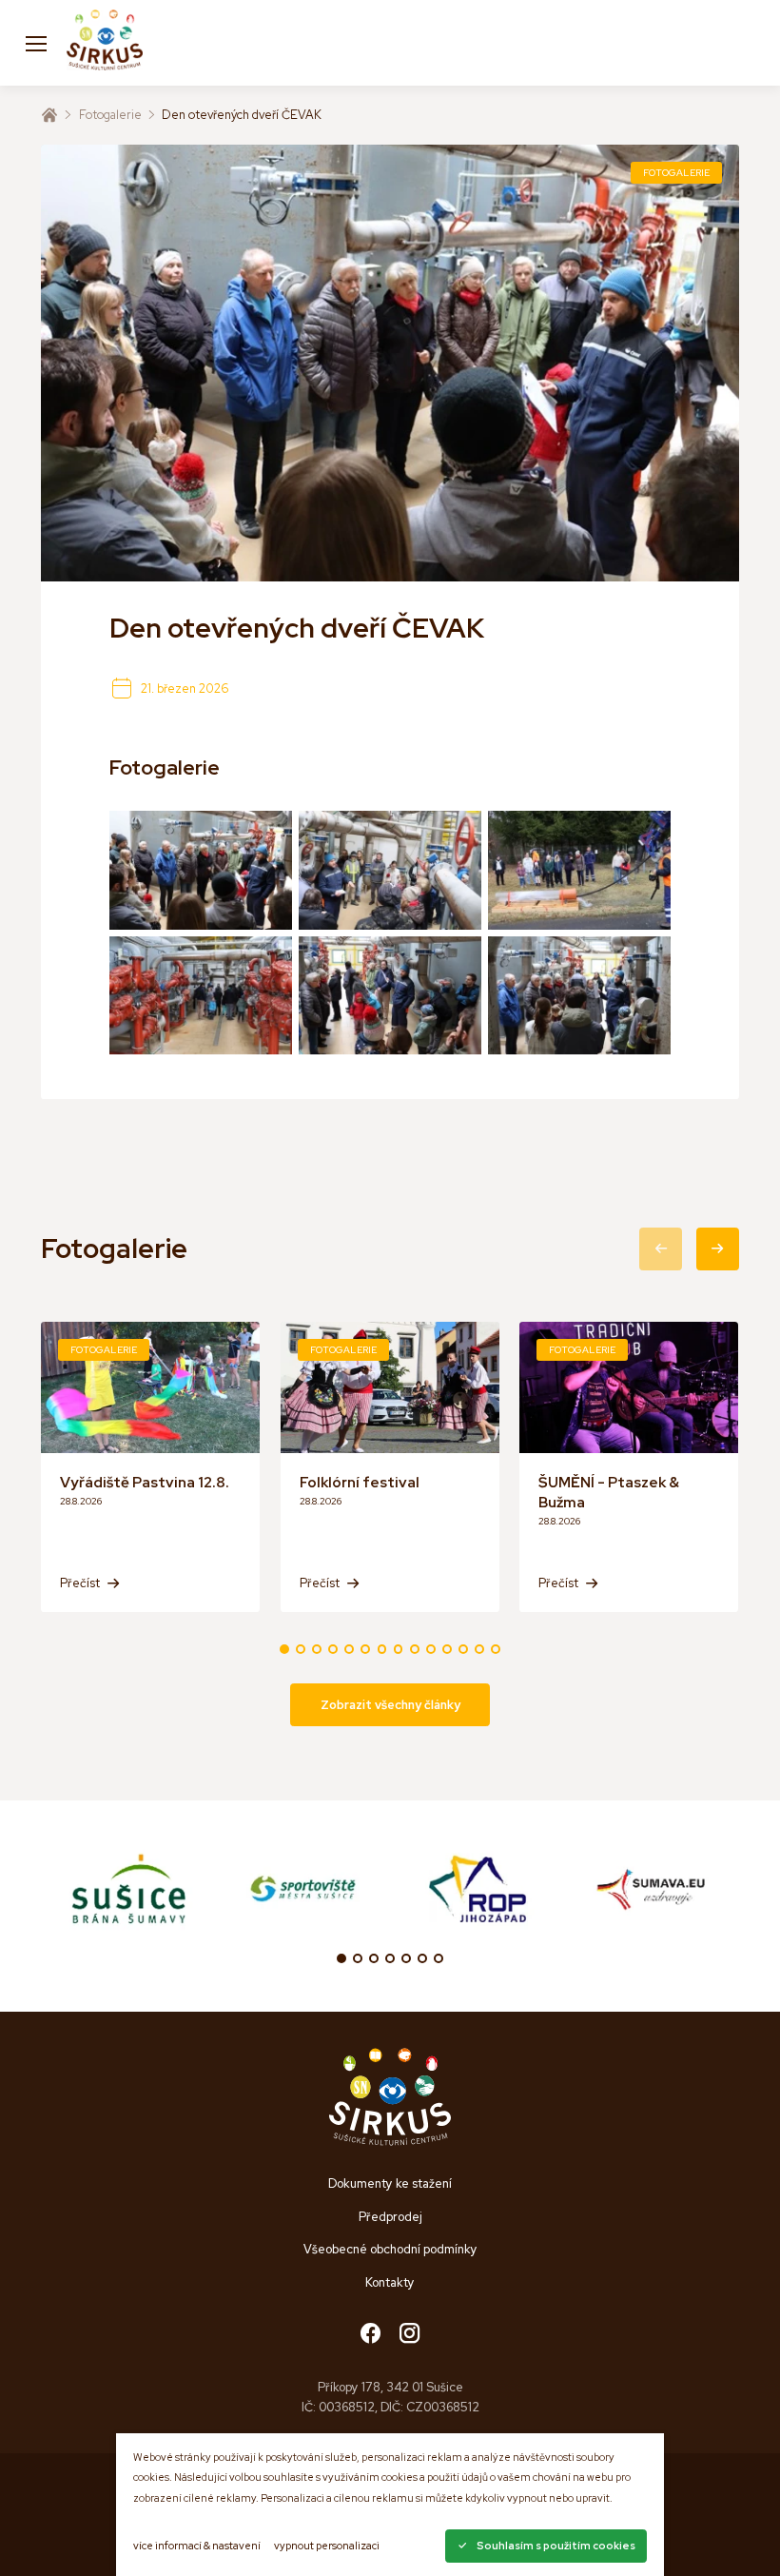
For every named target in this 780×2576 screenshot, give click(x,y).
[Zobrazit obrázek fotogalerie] (201, 870)
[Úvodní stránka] (49, 115)
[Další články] (718, 1249)
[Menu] (36, 43)
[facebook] (370, 2335)
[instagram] (409, 2335)
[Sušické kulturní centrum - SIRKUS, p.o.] (105, 43)
